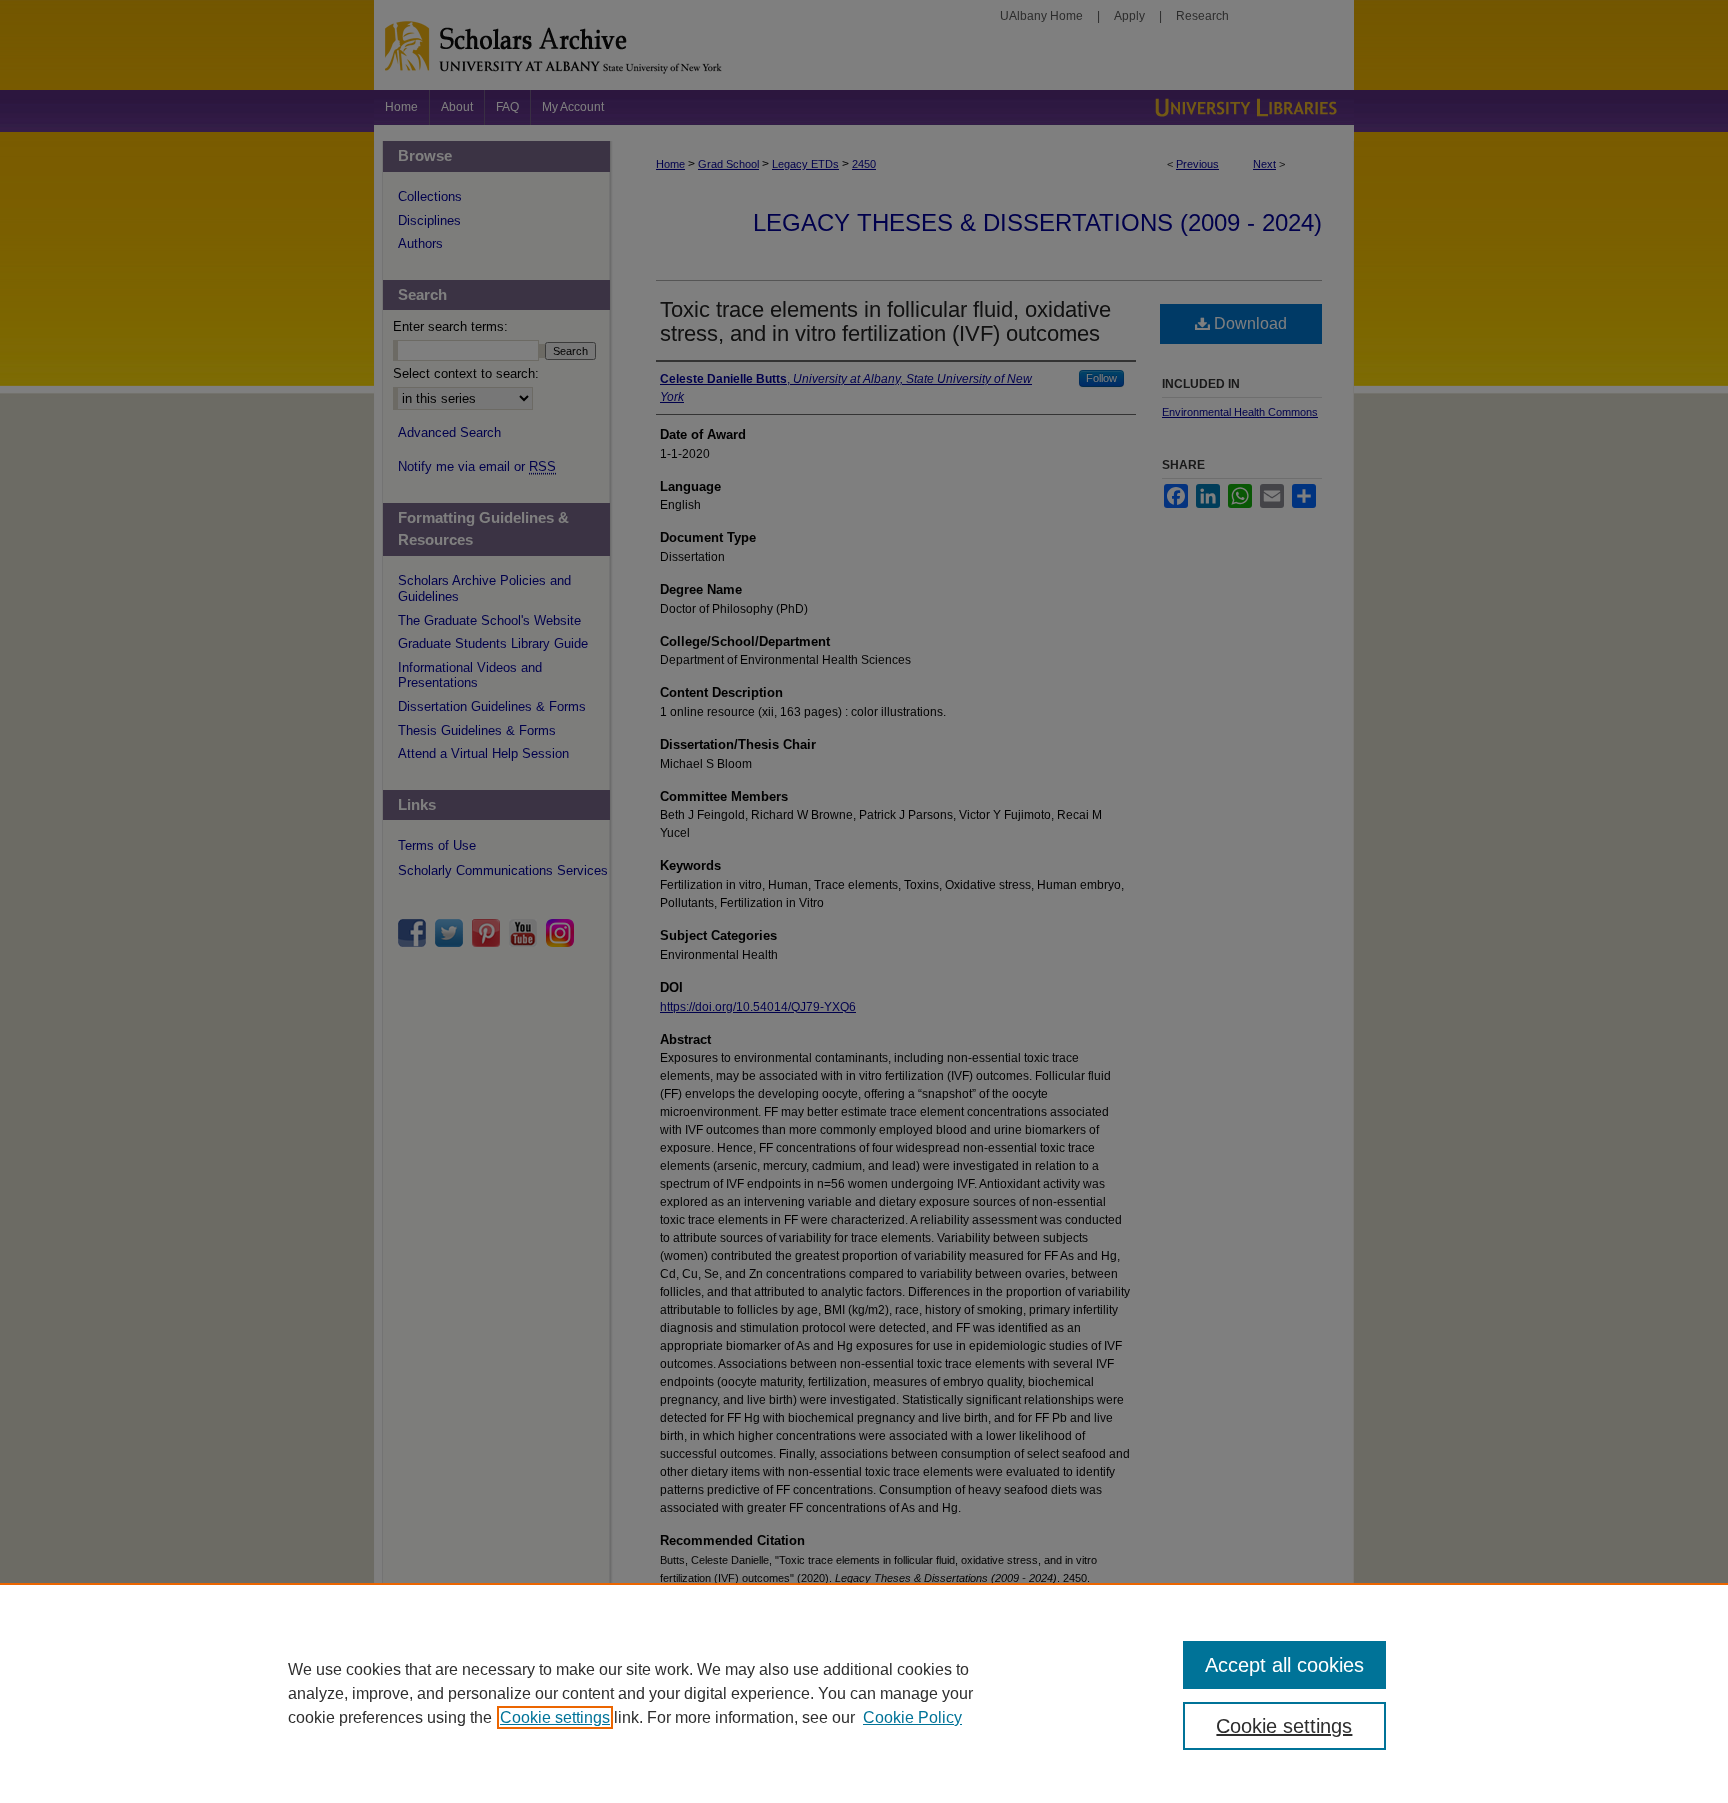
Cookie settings (555, 1717)
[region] (864, 1693)
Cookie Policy (912, 1717)
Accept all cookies (1284, 1665)
